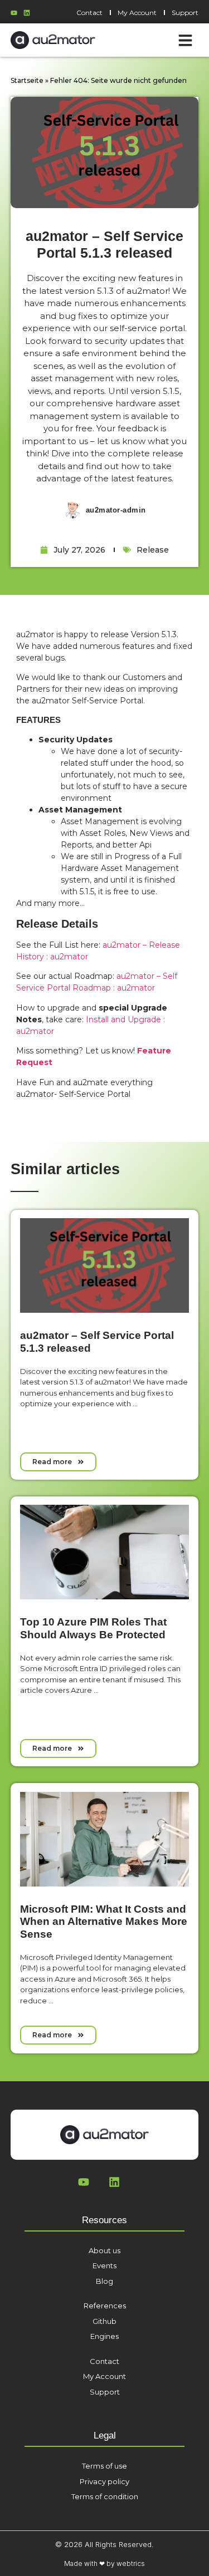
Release (153, 550)
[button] (185, 40)
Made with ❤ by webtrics (104, 2563)
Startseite (27, 80)
